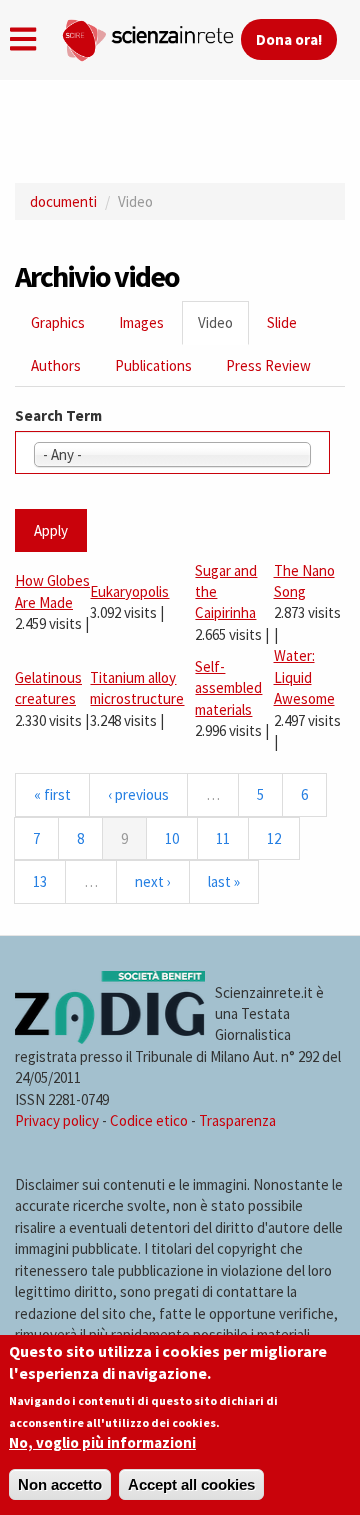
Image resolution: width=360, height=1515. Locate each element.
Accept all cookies (191, 1484)
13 (40, 881)
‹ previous (138, 794)
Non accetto (60, 1484)
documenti (63, 201)
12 (274, 838)
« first (52, 794)
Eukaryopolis (129, 591)
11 (223, 838)
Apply (51, 530)
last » (224, 881)
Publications (153, 365)
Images (141, 322)
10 (172, 838)
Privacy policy (57, 1120)
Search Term (58, 415)
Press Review (268, 365)
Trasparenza (237, 1120)
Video (223, 328)
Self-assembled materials (228, 688)
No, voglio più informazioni (102, 1442)
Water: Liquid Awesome (304, 677)
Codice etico (149, 1120)
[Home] (151, 36)
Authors (56, 365)
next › (153, 881)
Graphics (58, 322)
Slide (282, 322)
